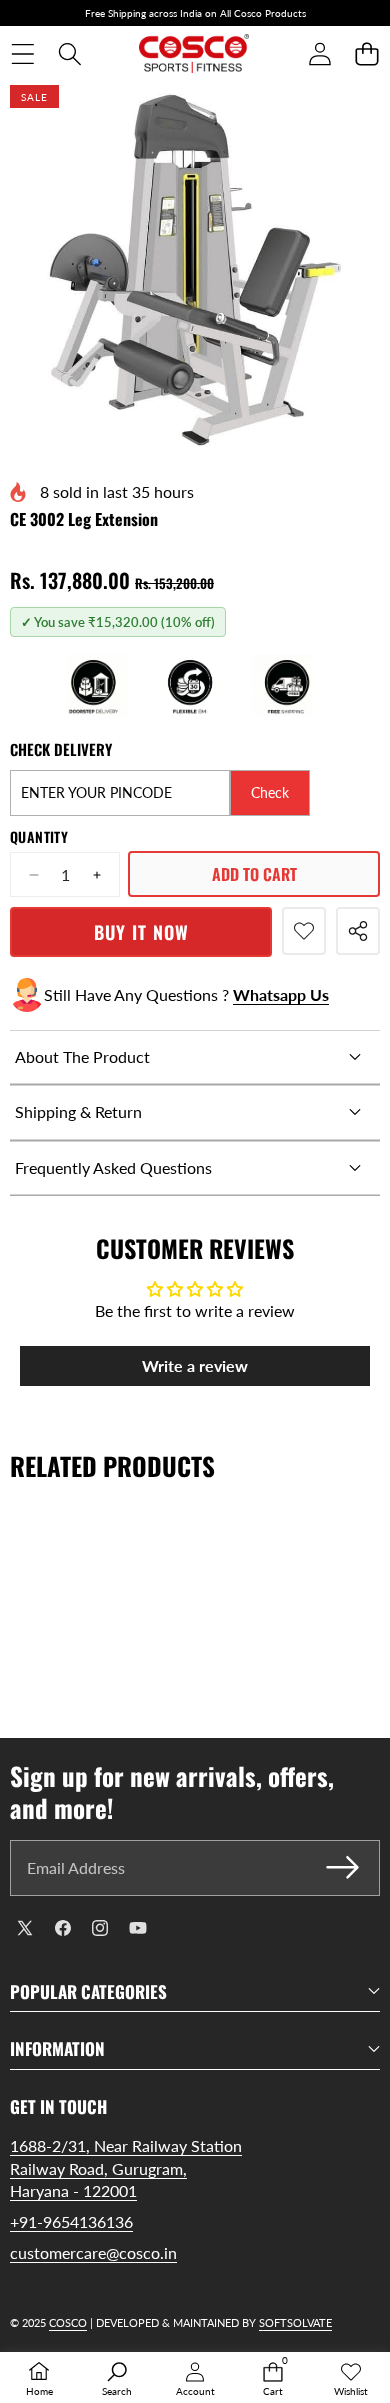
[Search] (69, 54)
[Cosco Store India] (194, 54)
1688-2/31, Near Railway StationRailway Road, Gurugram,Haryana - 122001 (126, 2168)
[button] (366, 54)
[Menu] (22, 54)
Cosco (68, 2322)
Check (270, 792)
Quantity (39, 837)
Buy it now (141, 932)
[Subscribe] (343, 1868)
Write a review (195, 1365)
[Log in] (319, 54)
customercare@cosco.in (93, 2252)
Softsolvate (295, 2322)
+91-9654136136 (71, 2221)
